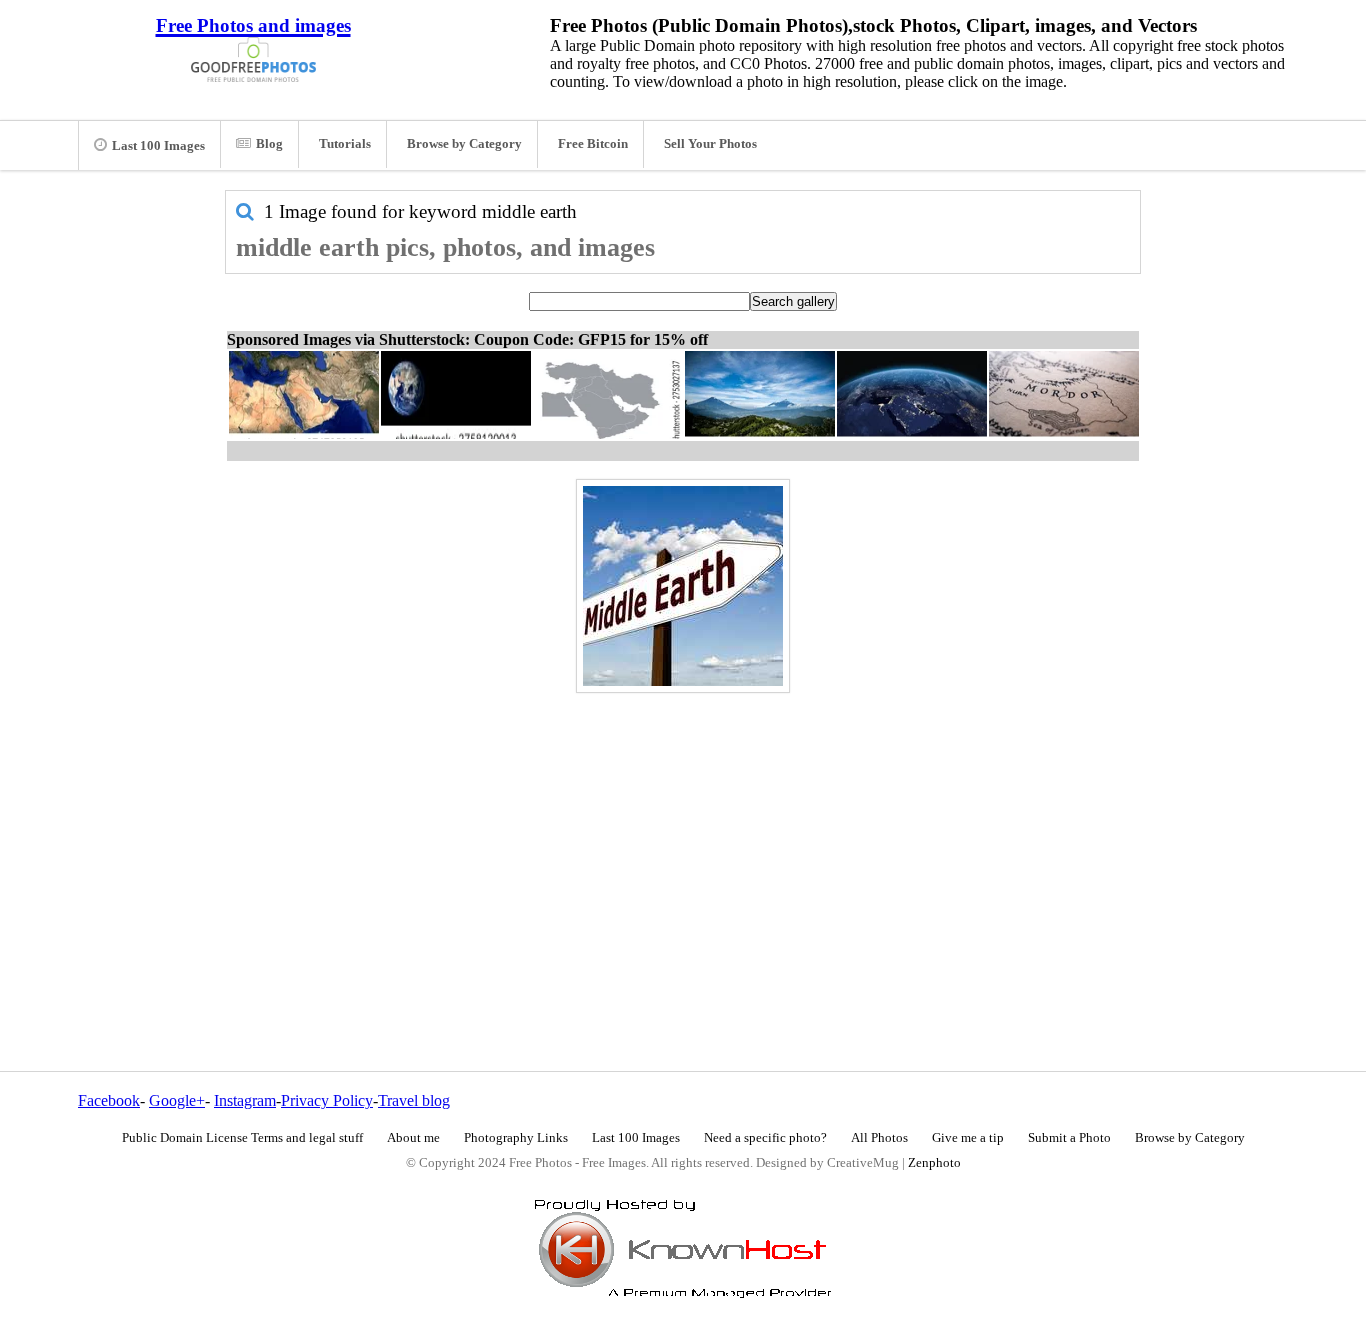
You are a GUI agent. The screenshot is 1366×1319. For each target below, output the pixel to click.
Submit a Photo (1069, 1138)
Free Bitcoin (593, 144)
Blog (269, 144)
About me (413, 1138)
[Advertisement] (683, 839)
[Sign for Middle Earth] (683, 586)
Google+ (177, 1100)
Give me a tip (968, 1138)
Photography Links (516, 1138)
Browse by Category (464, 144)
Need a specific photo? (765, 1138)
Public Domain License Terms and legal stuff (242, 1138)
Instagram (245, 1100)
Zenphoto (934, 1163)
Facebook (109, 1100)
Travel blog (414, 1100)
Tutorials (345, 144)
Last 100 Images (158, 146)
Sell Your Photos (710, 144)
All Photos (879, 1138)
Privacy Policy (327, 1100)
